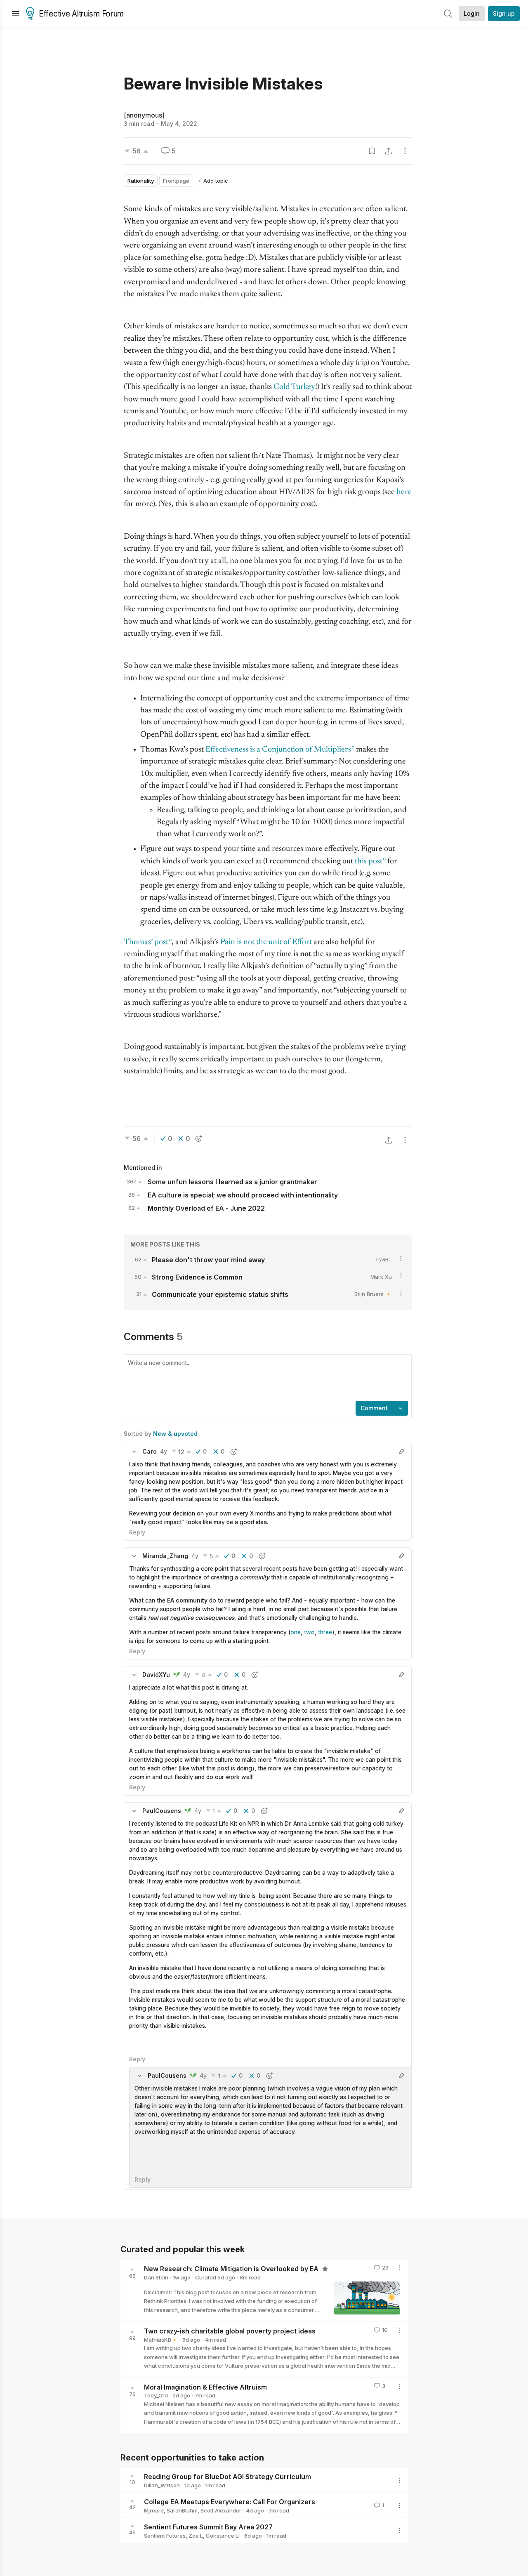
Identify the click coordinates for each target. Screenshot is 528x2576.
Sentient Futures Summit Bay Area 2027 (208, 2527)
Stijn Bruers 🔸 (373, 1294)
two (309, 1632)
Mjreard (154, 2510)
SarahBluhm (182, 2510)
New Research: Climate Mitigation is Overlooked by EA (232, 2269)
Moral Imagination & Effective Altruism (205, 2387)
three (325, 1632)
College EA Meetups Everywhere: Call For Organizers (230, 2502)
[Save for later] (372, 151)
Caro (150, 1451)
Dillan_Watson (162, 2485)
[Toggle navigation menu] (16, 14)
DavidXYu (156, 1675)
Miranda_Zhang (165, 1556)
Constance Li (223, 2536)
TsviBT (383, 1259)
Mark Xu (381, 1277)
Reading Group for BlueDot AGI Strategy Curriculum (227, 2477)
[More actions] (405, 151)
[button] (134, 1452)
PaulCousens (162, 1811)
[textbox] (266, 1379)
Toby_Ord (156, 2395)
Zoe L (196, 2536)
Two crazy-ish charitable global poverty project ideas (230, 2331)
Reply (137, 1532)
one (296, 1632)
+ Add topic (213, 181)
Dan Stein (156, 2277)
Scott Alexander (221, 2510)
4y (164, 1451)
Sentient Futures (165, 2536)
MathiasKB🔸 (161, 2340)
